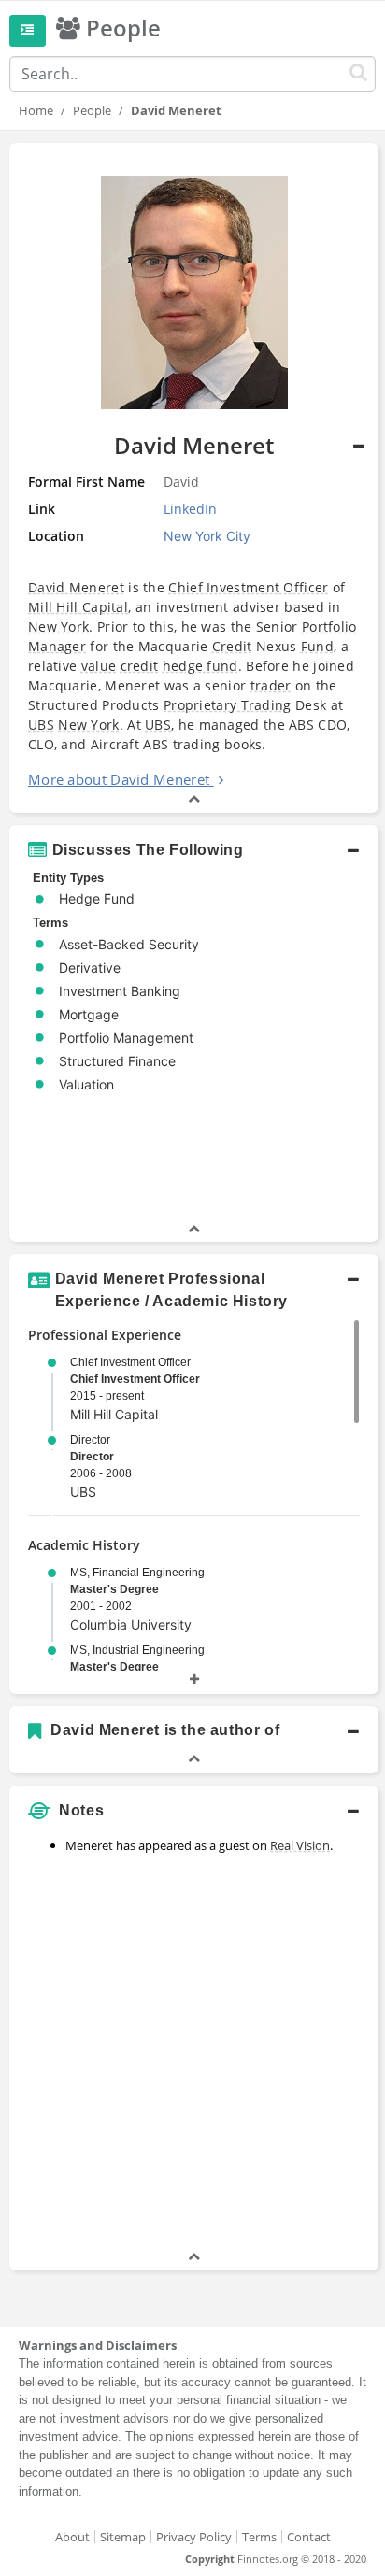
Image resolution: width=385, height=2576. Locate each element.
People (92, 110)
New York (58, 626)
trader (271, 685)
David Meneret (76, 587)
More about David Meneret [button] (119, 779)
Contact (309, 2537)
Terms (259, 2537)
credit (140, 666)
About (72, 2537)
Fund (317, 646)
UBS (41, 725)
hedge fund (200, 666)
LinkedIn (190, 509)
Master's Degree (114, 1589)
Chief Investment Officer (248, 587)
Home (36, 110)
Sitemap (123, 2537)
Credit (232, 646)
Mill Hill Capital (78, 607)
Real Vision (300, 1845)
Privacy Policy (194, 2537)
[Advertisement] (192, 2055)
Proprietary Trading (228, 705)
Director (92, 1457)
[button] (194, 478)
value (99, 666)
